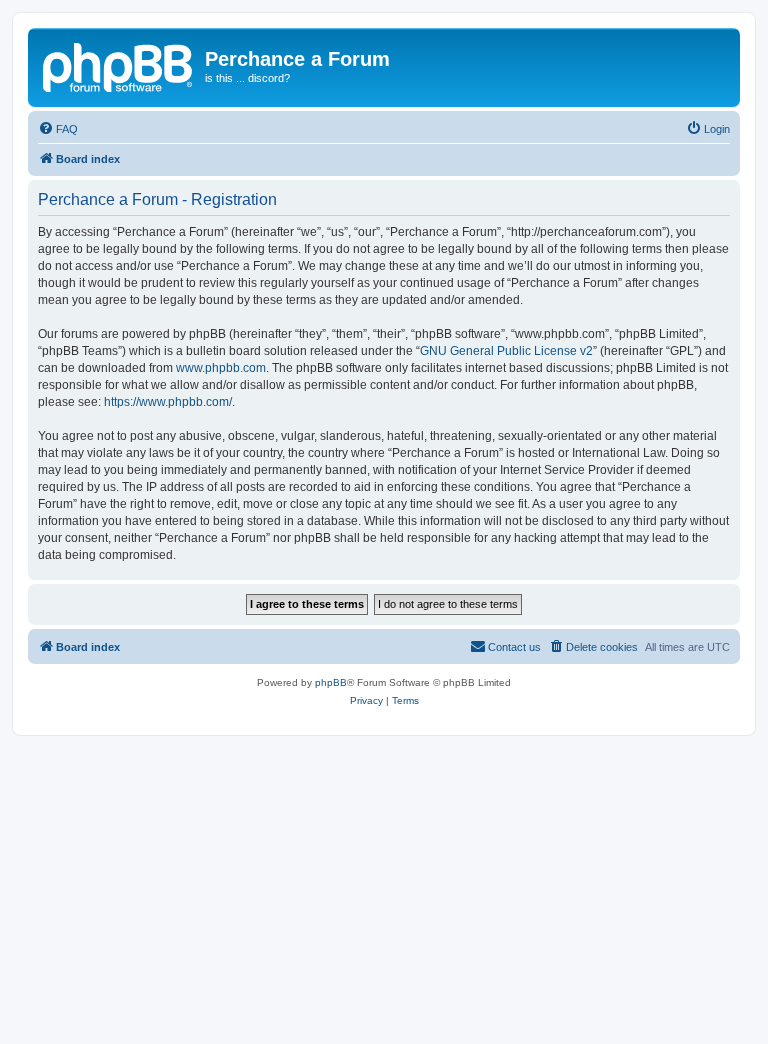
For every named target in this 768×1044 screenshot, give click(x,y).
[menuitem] (58, 129)
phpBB (331, 682)
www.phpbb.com (221, 368)
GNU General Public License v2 (506, 351)
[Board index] (119, 65)
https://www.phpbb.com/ (168, 402)
